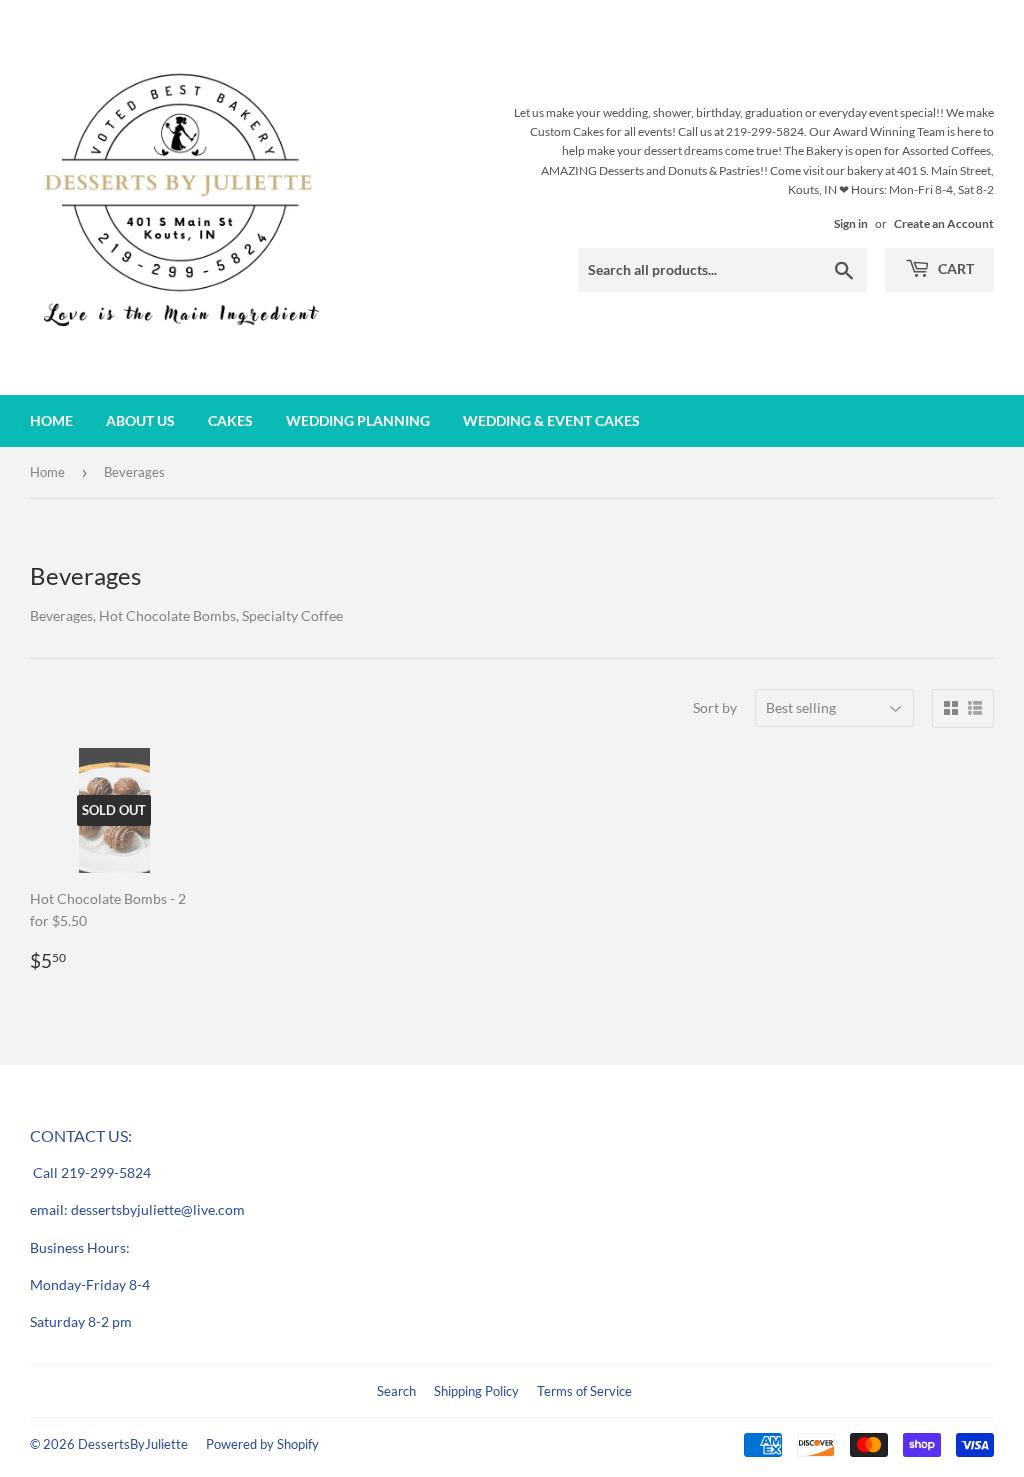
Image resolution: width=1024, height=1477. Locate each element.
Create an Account (944, 223)
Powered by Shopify (262, 1444)
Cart (954, 268)
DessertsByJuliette (133, 1444)
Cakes (230, 420)
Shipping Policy (476, 1391)
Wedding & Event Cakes (551, 420)
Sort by (715, 707)
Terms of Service (584, 1391)
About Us (140, 420)
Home (51, 420)
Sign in (851, 223)
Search (396, 1391)
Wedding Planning (358, 420)
